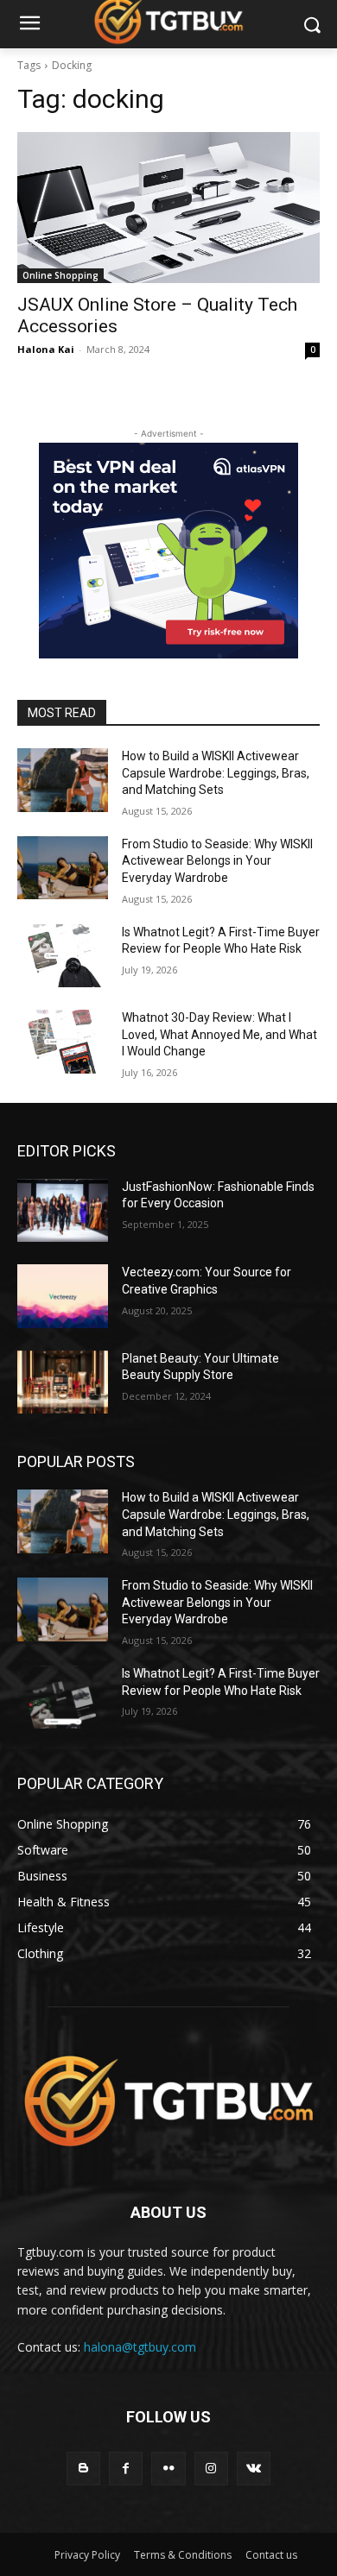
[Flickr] (168, 2469)
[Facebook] (126, 2469)
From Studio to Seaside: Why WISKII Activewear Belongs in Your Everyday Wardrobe (217, 861)
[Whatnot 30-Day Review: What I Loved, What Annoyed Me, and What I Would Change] (63, 1042)
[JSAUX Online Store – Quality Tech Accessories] (168, 208)
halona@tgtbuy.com (140, 2347)
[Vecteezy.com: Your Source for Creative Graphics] (63, 1296)
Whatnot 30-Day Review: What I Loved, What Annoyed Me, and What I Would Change (219, 1034)
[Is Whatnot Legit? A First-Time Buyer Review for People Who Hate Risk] (63, 956)
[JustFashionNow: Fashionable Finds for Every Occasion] (63, 1211)
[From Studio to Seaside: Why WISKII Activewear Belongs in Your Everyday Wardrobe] (63, 868)
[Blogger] (83, 2469)
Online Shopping (60, 275)
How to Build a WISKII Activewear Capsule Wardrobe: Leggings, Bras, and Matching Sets (216, 773)
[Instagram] (211, 2469)
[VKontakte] (254, 2469)
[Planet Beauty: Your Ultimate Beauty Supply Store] (63, 1382)
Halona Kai (46, 349)
